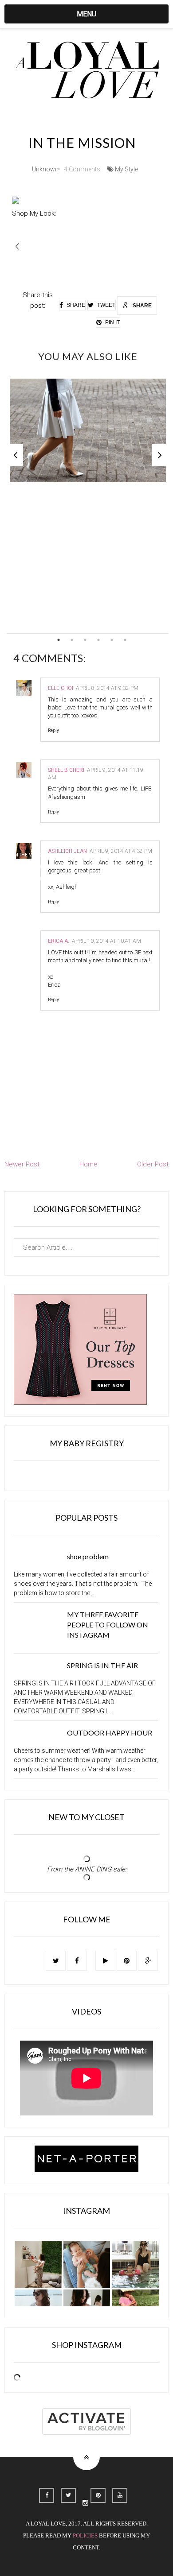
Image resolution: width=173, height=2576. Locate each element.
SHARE (142, 306)
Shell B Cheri (66, 770)
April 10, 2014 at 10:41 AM (106, 941)
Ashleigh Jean (67, 851)
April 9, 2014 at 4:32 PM (121, 851)
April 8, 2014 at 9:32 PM (107, 688)
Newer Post (22, 1164)
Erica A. (59, 941)
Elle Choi (61, 688)
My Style (126, 169)
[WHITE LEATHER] (88, 431)
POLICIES (85, 2536)
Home (88, 1164)
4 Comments (82, 169)
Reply (53, 730)
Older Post (153, 1164)
